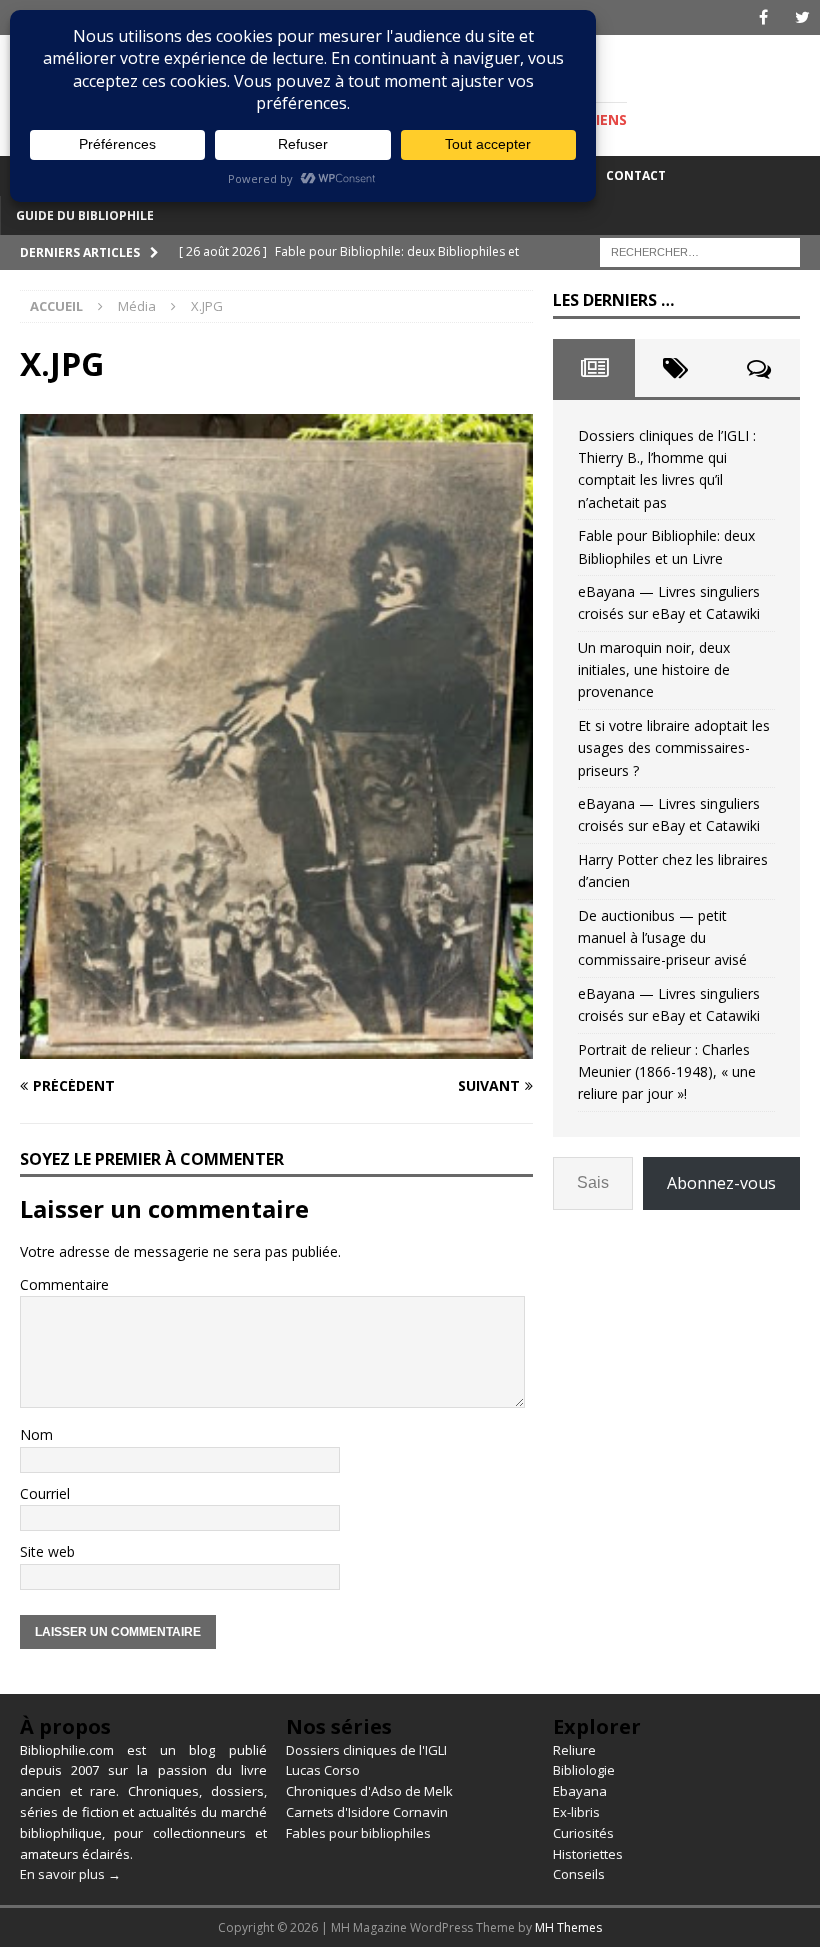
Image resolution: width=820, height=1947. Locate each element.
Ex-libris (576, 1812)
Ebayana (580, 1791)
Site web (47, 1551)
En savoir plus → (70, 1874)
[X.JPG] (276, 1046)
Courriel (45, 1493)
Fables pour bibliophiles (358, 1833)
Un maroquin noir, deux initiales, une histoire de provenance (654, 670)
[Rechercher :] (700, 250)
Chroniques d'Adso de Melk (369, 1791)
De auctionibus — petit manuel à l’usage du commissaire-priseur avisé (662, 938)
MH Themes (568, 1927)
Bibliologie (584, 1770)
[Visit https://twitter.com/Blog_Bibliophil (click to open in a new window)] (802, 17)
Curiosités (583, 1833)
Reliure (574, 1750)
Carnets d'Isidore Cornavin (367, 1812)
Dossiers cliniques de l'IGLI (366, 1750)
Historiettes (588, 1854)
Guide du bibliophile (85, 215)
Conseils (579, 1874)
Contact (636, 175)
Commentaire (64, 1284)
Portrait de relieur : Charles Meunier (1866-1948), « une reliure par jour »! (667, 1072)
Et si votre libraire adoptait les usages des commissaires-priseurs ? (674, 748)
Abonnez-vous (721, 1183)
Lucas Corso (323, 1770)
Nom (36, 1434)
